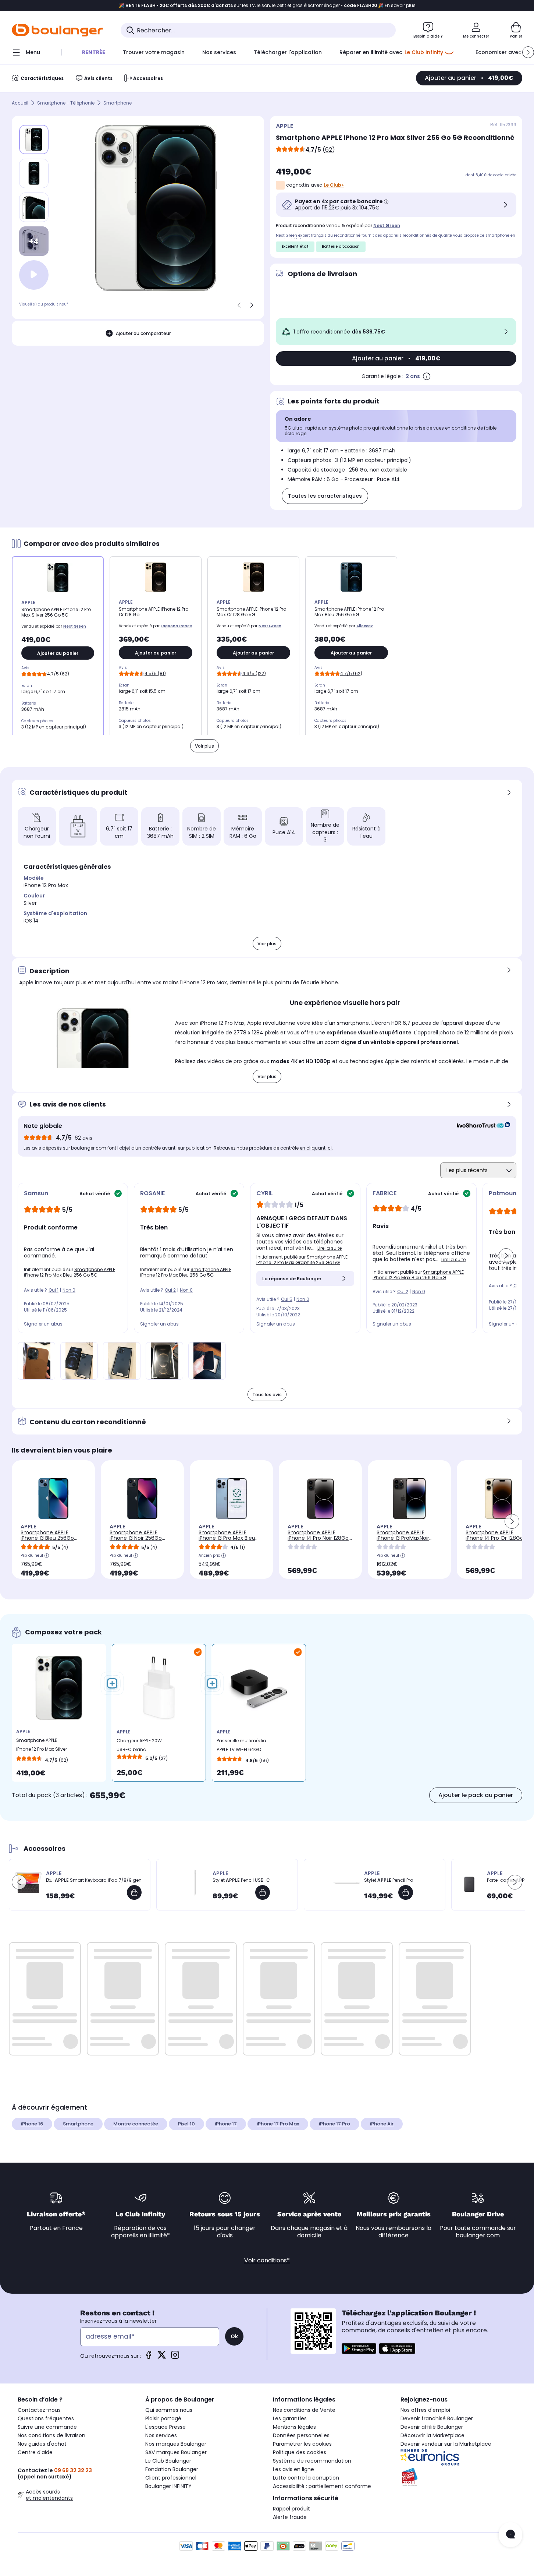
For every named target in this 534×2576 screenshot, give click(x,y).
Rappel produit (291, 2509)
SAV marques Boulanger (176, 2452)
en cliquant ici (316, 1148)
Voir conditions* (267, 2260)
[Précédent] (239, 305)
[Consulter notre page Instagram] (175, 2357)
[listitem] (34, 173)
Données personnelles (301, 2435)
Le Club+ (334, 185)
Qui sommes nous (169, 2410)
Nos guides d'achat (42, 2444)
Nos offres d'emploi (425, 2410)
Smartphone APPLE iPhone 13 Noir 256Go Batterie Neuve (136, 1538)
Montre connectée (136, 2124)
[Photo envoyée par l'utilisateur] (36, 1361)
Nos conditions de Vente (304, 2410)
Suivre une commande (47, 2427)
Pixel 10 (186, 2124)
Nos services (161, 2435)
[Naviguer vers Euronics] (458, 2457)
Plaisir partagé (163, 2418)
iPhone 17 (226, 2124)
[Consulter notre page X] (162, 2357)
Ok (234, 2336)
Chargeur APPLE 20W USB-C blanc (139, 1745)
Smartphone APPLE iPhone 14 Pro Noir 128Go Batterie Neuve (318, 1538)
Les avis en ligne (293, 2469)
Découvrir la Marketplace (432, 2435)
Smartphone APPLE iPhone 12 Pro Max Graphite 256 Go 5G (302, 1260)
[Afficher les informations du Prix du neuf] (47, 1556)
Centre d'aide (35, 2452)
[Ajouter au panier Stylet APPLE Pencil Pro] (406, 1892)
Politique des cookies (300, 2452)
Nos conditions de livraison (51, 2435)
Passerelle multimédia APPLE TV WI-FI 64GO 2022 (241, 1747)
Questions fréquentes (46, 2418)
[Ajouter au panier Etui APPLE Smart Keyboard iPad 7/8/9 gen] (134, 1892)
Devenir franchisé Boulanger (437, 2418)
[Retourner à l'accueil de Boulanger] (57, 30)
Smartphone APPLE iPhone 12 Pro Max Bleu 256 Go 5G (70, 1272)
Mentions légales (294, 2427)
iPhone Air (382, 2124)
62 (329, 150)
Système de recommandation (312, 2461)
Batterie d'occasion (341, 246)
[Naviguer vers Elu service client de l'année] (458, 2477)
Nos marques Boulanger (176, 2444)
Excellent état (295, 246)
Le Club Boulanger (168, 2461)
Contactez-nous (39, 2410)
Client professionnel (171, 2478)
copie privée (505, 175)
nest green (387, 225)
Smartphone (118, 103)
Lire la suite (330, 1248)
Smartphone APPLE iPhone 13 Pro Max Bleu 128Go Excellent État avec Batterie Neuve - (231, 1541)
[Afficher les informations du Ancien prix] (224, 1556)
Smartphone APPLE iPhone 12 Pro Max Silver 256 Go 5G (42, 1746)
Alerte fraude (290, 2517)
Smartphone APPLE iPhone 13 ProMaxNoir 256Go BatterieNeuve (404, 1538)
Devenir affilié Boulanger (432, 2427)
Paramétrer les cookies (302, 2444)
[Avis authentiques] (480, 1126)
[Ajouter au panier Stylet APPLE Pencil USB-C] (263, 1892)
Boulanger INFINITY (168, 2486)
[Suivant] (252, 305)
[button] (528, 52)
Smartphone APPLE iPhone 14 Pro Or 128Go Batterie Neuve (494, 1538)
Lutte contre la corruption (306, 2478)
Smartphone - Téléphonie (66, 103)
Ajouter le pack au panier (476, 1795)
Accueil (20, 103)
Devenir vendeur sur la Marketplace (446, 2444)
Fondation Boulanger (172, 2469)
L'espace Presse (165, 2427)
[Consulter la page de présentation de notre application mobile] (359, 2349)
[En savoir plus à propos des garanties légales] (427, 376)
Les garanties (290, 2418)
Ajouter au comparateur (143, 333)
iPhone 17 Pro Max (278, 2124)
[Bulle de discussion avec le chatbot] (510, 2535)
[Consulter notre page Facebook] (149, 2357)
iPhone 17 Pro (334, 2124)
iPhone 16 (32, 2124)
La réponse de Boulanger (292, 1279)
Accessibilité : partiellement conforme (322, 2486)
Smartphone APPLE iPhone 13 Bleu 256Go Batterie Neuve (47, 1538)
